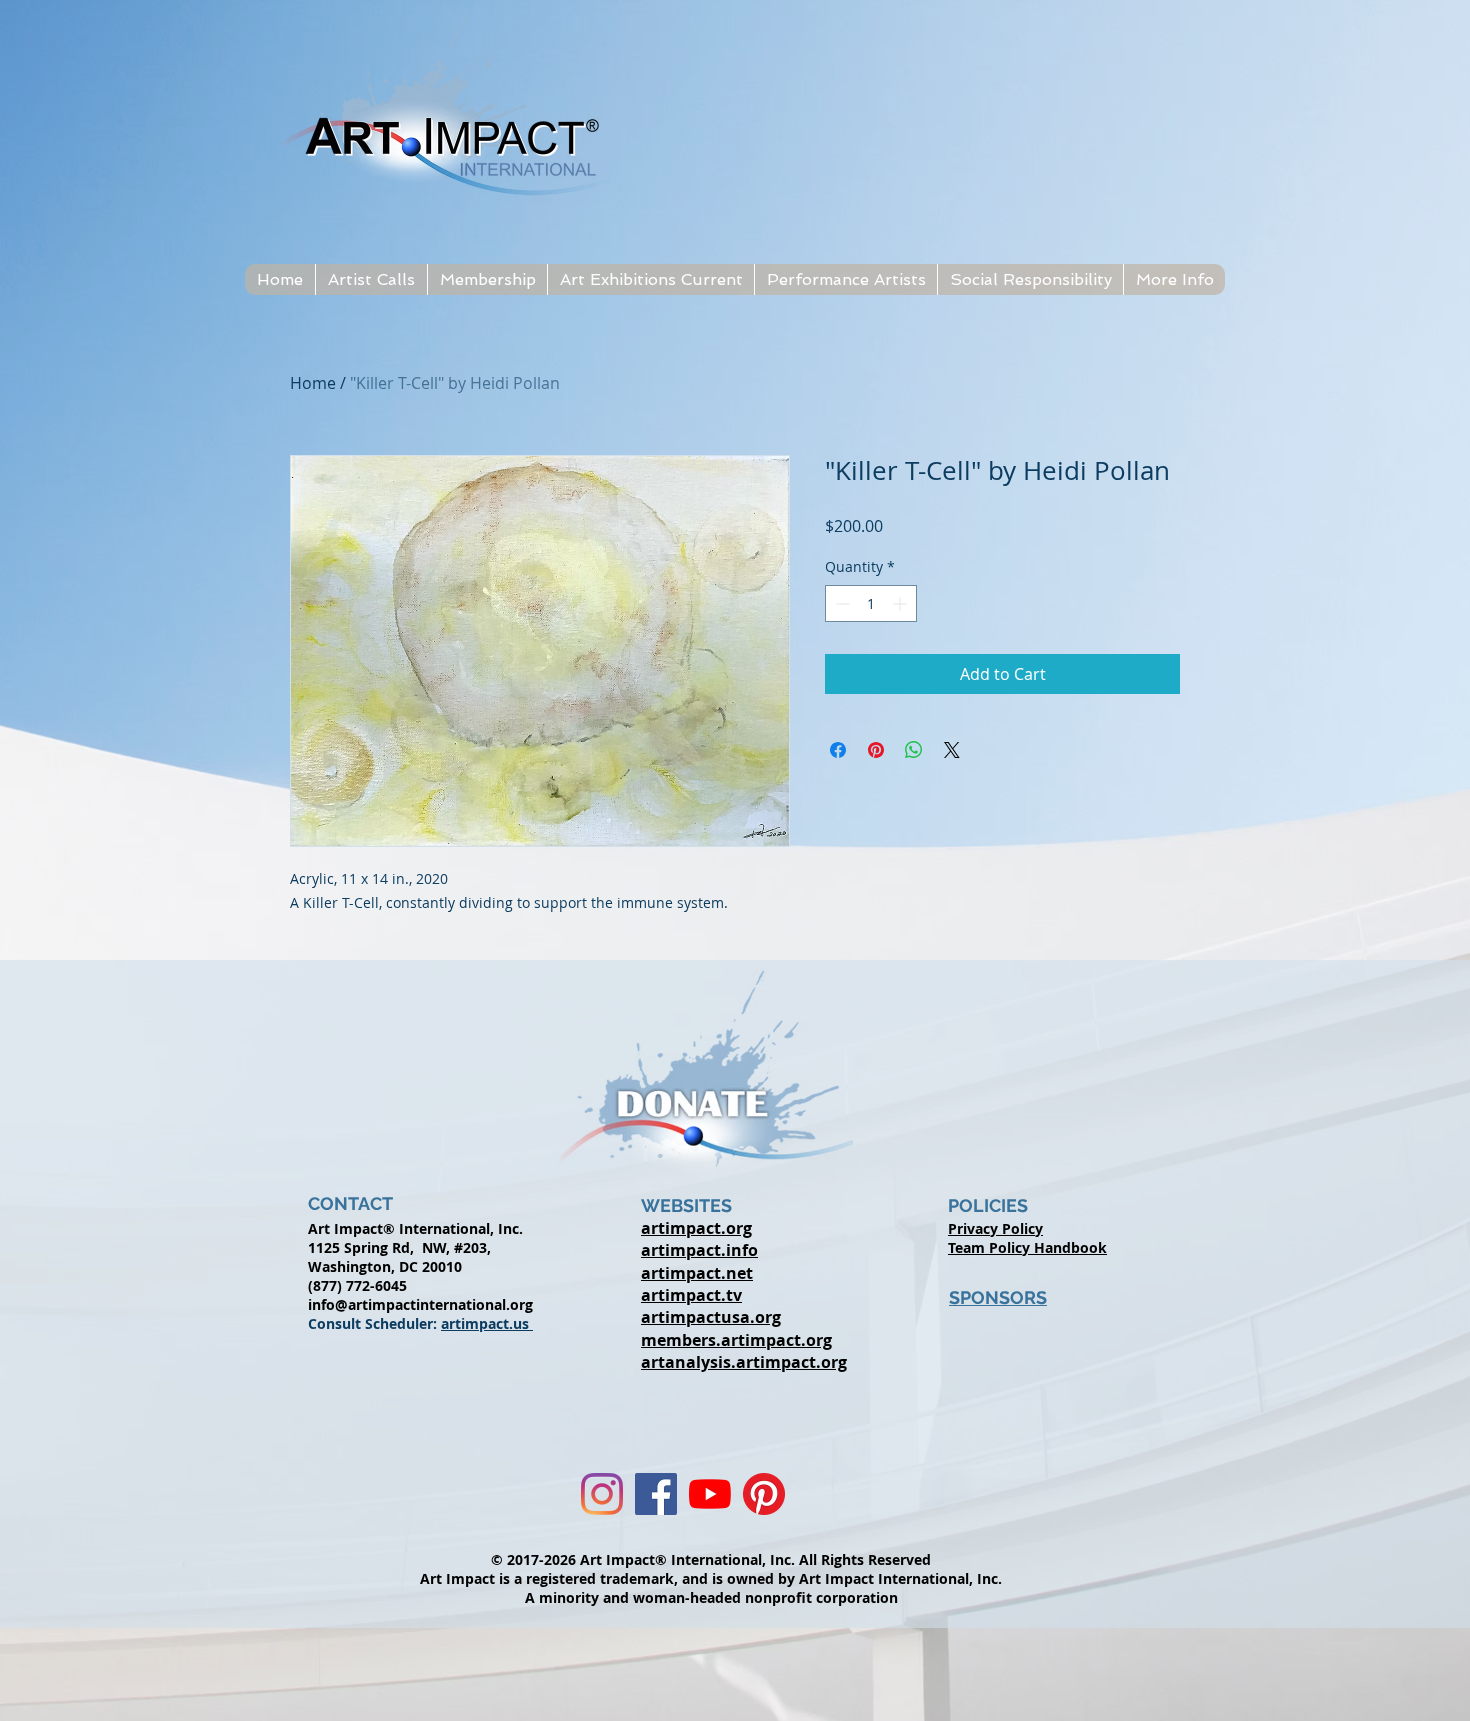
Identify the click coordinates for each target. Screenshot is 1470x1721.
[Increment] (901, 603)
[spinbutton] (871, 603)
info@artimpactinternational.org (420, 1304)
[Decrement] (840, 603)
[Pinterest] (764, 1494)
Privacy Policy (995, 1228)
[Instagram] (602, 1494)
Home (313, 383)
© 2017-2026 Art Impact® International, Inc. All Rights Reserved (711, 1559)
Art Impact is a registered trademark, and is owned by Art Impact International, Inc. (711, 1578)
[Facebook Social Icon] (656, 1494)
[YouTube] (710, 1494)
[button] (371, 279)
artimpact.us (487, 1323)
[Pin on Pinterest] (876, 750)
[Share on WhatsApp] (914, 750)
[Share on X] (952, 750)
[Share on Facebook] (838, 750)
